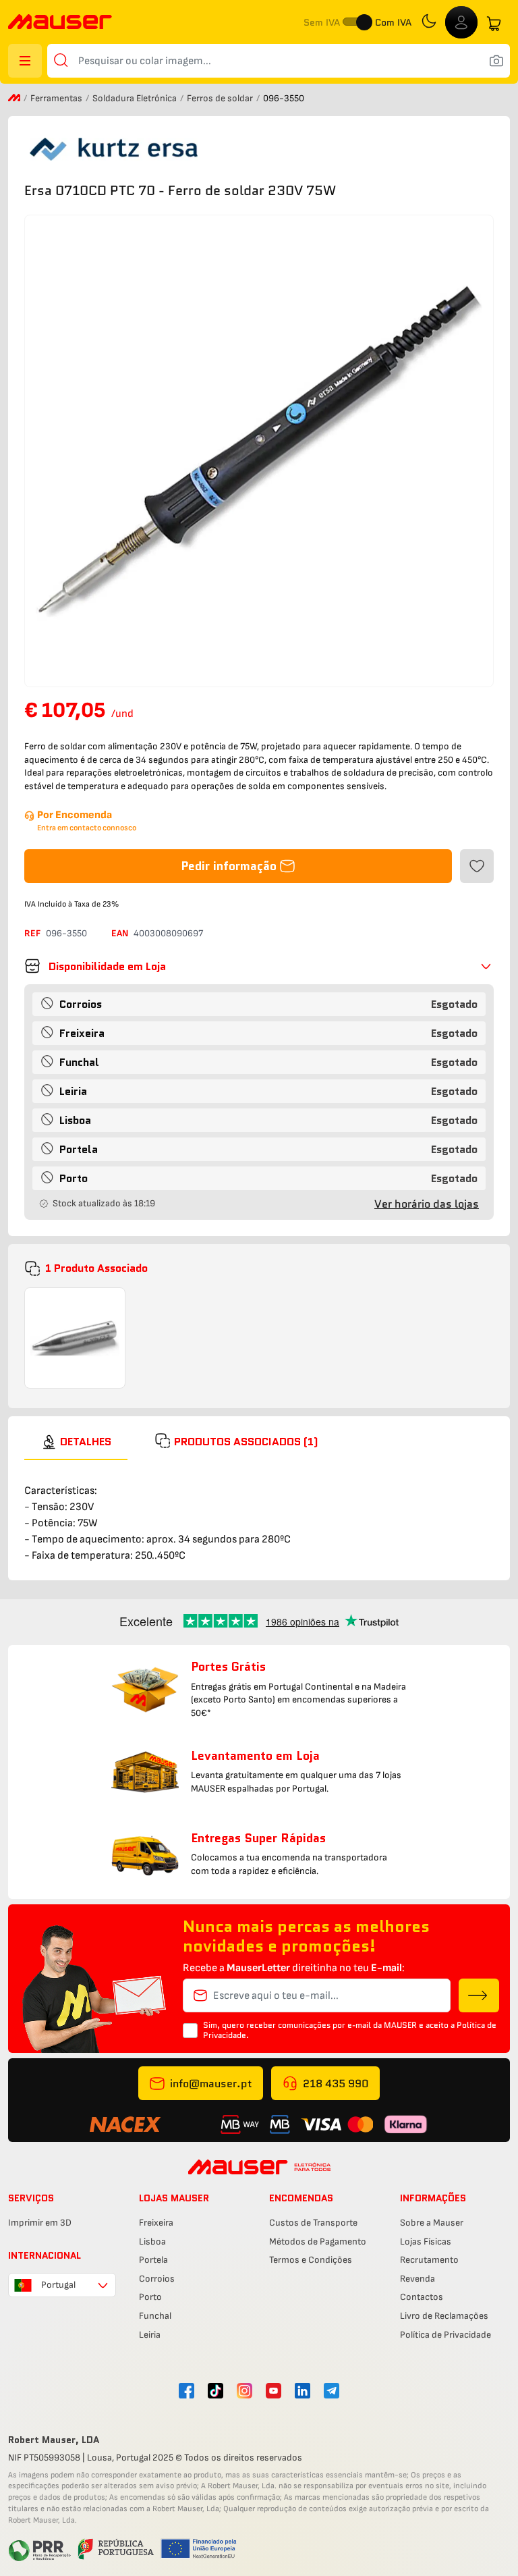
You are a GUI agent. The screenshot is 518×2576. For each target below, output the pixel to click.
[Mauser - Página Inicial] (60, 23)
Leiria (150, 2335)
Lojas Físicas (426, 2242)
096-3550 (66, 933)
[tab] (76, 1442)
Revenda (418, 2279)
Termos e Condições (311, 2260)
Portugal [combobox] (58, 2285)
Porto (150, 2297)
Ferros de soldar (221, 98)
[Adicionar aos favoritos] (477, 866)
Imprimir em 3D (40, 2223)
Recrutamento (429, 2260)
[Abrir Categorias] (25, 61)
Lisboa (152, 2242)
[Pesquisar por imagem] (496, 61)
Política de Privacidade (445, 2335)
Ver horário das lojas (427, 1204)
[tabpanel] (259, 1512)
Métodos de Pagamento (318, 2242)
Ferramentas (57, 98)
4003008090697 (168, 933)
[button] (259, 966)
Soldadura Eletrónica (136, 98)
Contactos (422, 2297)
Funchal (155, 2316)
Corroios (157, 2279)
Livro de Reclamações (444, 2316)
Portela (153, 2260)
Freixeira (156, 2223)
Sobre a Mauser (432, 2223)
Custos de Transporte (313, 2223)
